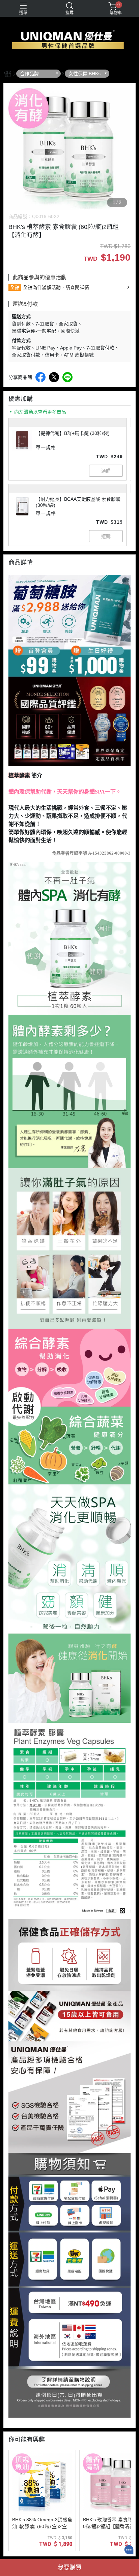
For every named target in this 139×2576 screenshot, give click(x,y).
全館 (15, 287)
